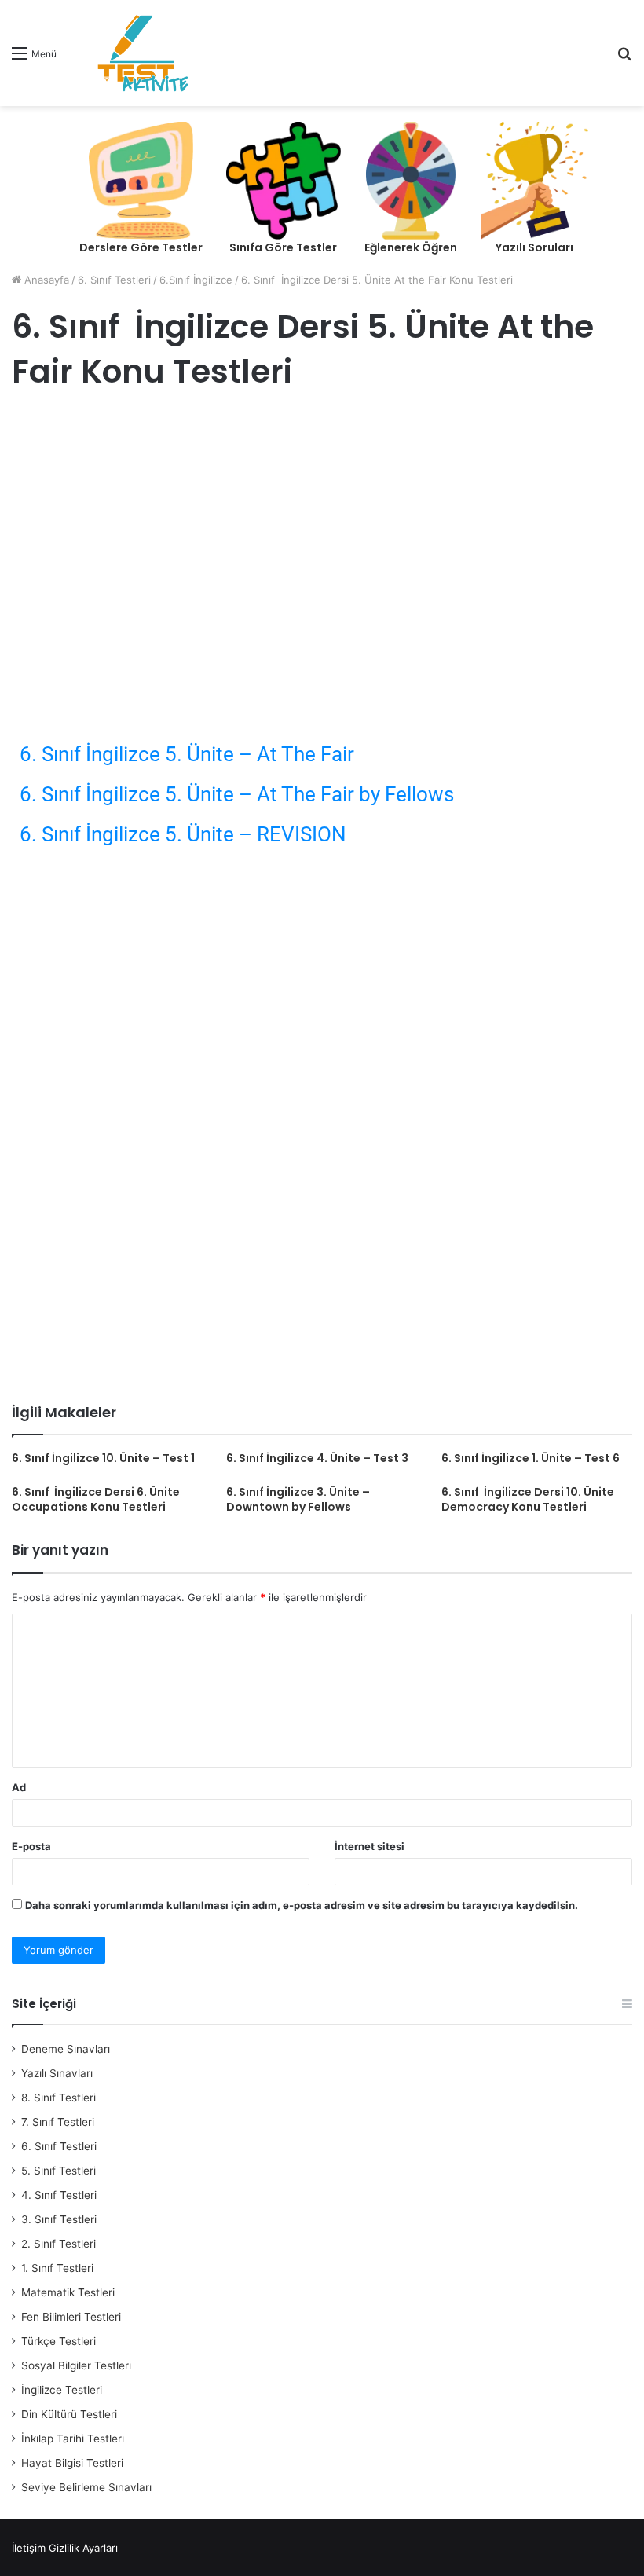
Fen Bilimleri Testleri (71, 2317)
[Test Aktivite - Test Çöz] (143, 53)
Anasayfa (45, 280)
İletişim (29, 2548)
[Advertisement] (322, 532)
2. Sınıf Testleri (59, 2244)
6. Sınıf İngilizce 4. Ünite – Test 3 (317, 1458)
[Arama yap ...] (624, 59)
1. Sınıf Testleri (57, 2268)
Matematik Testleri (68, 2292)
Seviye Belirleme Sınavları (86, 2487)
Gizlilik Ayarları (83, 2548)
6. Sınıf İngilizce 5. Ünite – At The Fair (187, 754)
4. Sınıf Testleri (59, 2195)
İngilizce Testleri (62, 2390)
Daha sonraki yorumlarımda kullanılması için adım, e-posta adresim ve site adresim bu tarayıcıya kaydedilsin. (302, 1905)
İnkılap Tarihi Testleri (73, 2439)
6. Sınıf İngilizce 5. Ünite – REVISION (183, 834)
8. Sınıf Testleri (59, 2098)
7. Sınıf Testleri (58, 2122)
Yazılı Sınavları (57, 2073)
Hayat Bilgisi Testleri (72, 2463)
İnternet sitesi (370, 1846)
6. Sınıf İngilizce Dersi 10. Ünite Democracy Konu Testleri (528, 1499)
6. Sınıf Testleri (114, 280)
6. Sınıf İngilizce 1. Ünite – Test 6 (531, 1458)
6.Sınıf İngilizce (196, 280)
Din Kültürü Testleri (69, 2414)
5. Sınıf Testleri (59, 2171)
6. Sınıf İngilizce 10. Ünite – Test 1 (103, 1458)
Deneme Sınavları (66, 2049)
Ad (19, 1787)
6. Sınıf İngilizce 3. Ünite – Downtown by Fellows (298, 1499)
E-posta (31, 1846)
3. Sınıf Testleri (59, 2219)
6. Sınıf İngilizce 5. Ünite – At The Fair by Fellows (237, 794)
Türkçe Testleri (59, 2341)
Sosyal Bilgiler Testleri (76, 2365)
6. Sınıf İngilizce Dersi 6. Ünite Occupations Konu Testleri (96, 1499)
